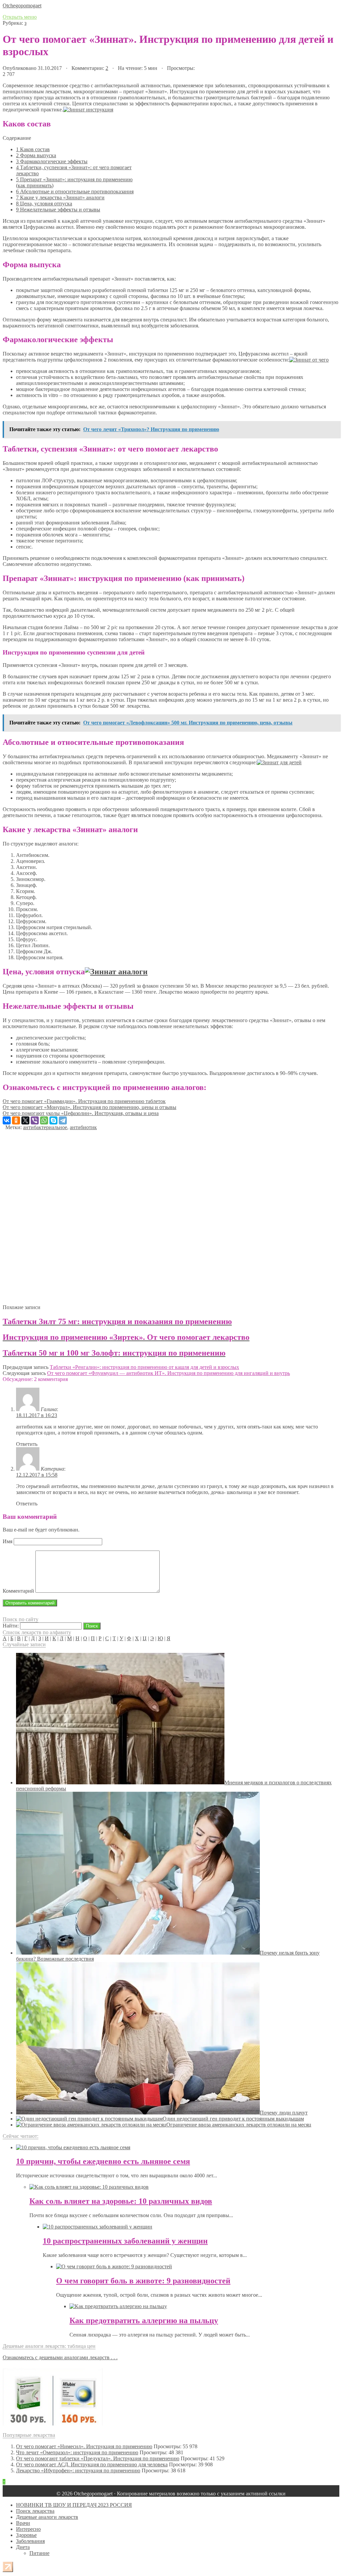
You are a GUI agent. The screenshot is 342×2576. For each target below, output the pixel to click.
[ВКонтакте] (7, 1120)
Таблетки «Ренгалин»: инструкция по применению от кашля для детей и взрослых (144, 1367)
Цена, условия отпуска (44, 204)
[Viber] (35, 1120)
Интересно (28, 2529)
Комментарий (18, 1591)
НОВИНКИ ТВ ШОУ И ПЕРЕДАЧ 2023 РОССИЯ (74, 2505)
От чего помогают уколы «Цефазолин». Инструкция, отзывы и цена (81, 1113)
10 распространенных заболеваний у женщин (125, 2241)
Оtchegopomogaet (22, 6)
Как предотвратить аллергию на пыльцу (144, 2320)
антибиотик (83, 1127)
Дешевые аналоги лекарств (47, 2517)
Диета (23, 2547)
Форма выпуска (36, 155)
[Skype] (53, 1120)
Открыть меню (20, 17)
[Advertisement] (171, 1215)
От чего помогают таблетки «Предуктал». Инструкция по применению (98, 2458)
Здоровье (26, 2535)
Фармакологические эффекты (52, 161)
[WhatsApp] (44, 1120)
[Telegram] (63, 1120)
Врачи (23, 2523)
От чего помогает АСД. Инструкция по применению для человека (92, 2464)
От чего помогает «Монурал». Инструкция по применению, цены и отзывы (90, 1107)
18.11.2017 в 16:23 (37, 1415)
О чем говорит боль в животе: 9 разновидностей (143, 2281)
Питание (39, 2553)
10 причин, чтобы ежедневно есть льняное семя (103, 2161)
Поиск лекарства (35, 2511)
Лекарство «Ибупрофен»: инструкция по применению (78, 2470)
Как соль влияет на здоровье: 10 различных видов (121, 2201)
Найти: (11, 1626)
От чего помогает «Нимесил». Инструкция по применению (84, 2446)
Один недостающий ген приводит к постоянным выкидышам (233, 2119)
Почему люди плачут (284, 2113)
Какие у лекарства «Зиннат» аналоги (60, 197)
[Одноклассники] (16, 1120)
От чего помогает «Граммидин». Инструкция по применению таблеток (84, 1101)
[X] (25, 1120)
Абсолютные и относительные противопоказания (75, 191)
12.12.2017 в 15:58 (37, 1475)
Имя (8, 1541)
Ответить (27, 1444)
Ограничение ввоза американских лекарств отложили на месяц (239, 2125)
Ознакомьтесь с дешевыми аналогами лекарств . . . (60, 2357)
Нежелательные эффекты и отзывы (58, 210)
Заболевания (30, 2541)
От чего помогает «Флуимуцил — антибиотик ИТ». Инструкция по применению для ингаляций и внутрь (168, 1373)
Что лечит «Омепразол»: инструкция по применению (77, 2452)
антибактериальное (45, 1127)
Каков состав (33, 149)
